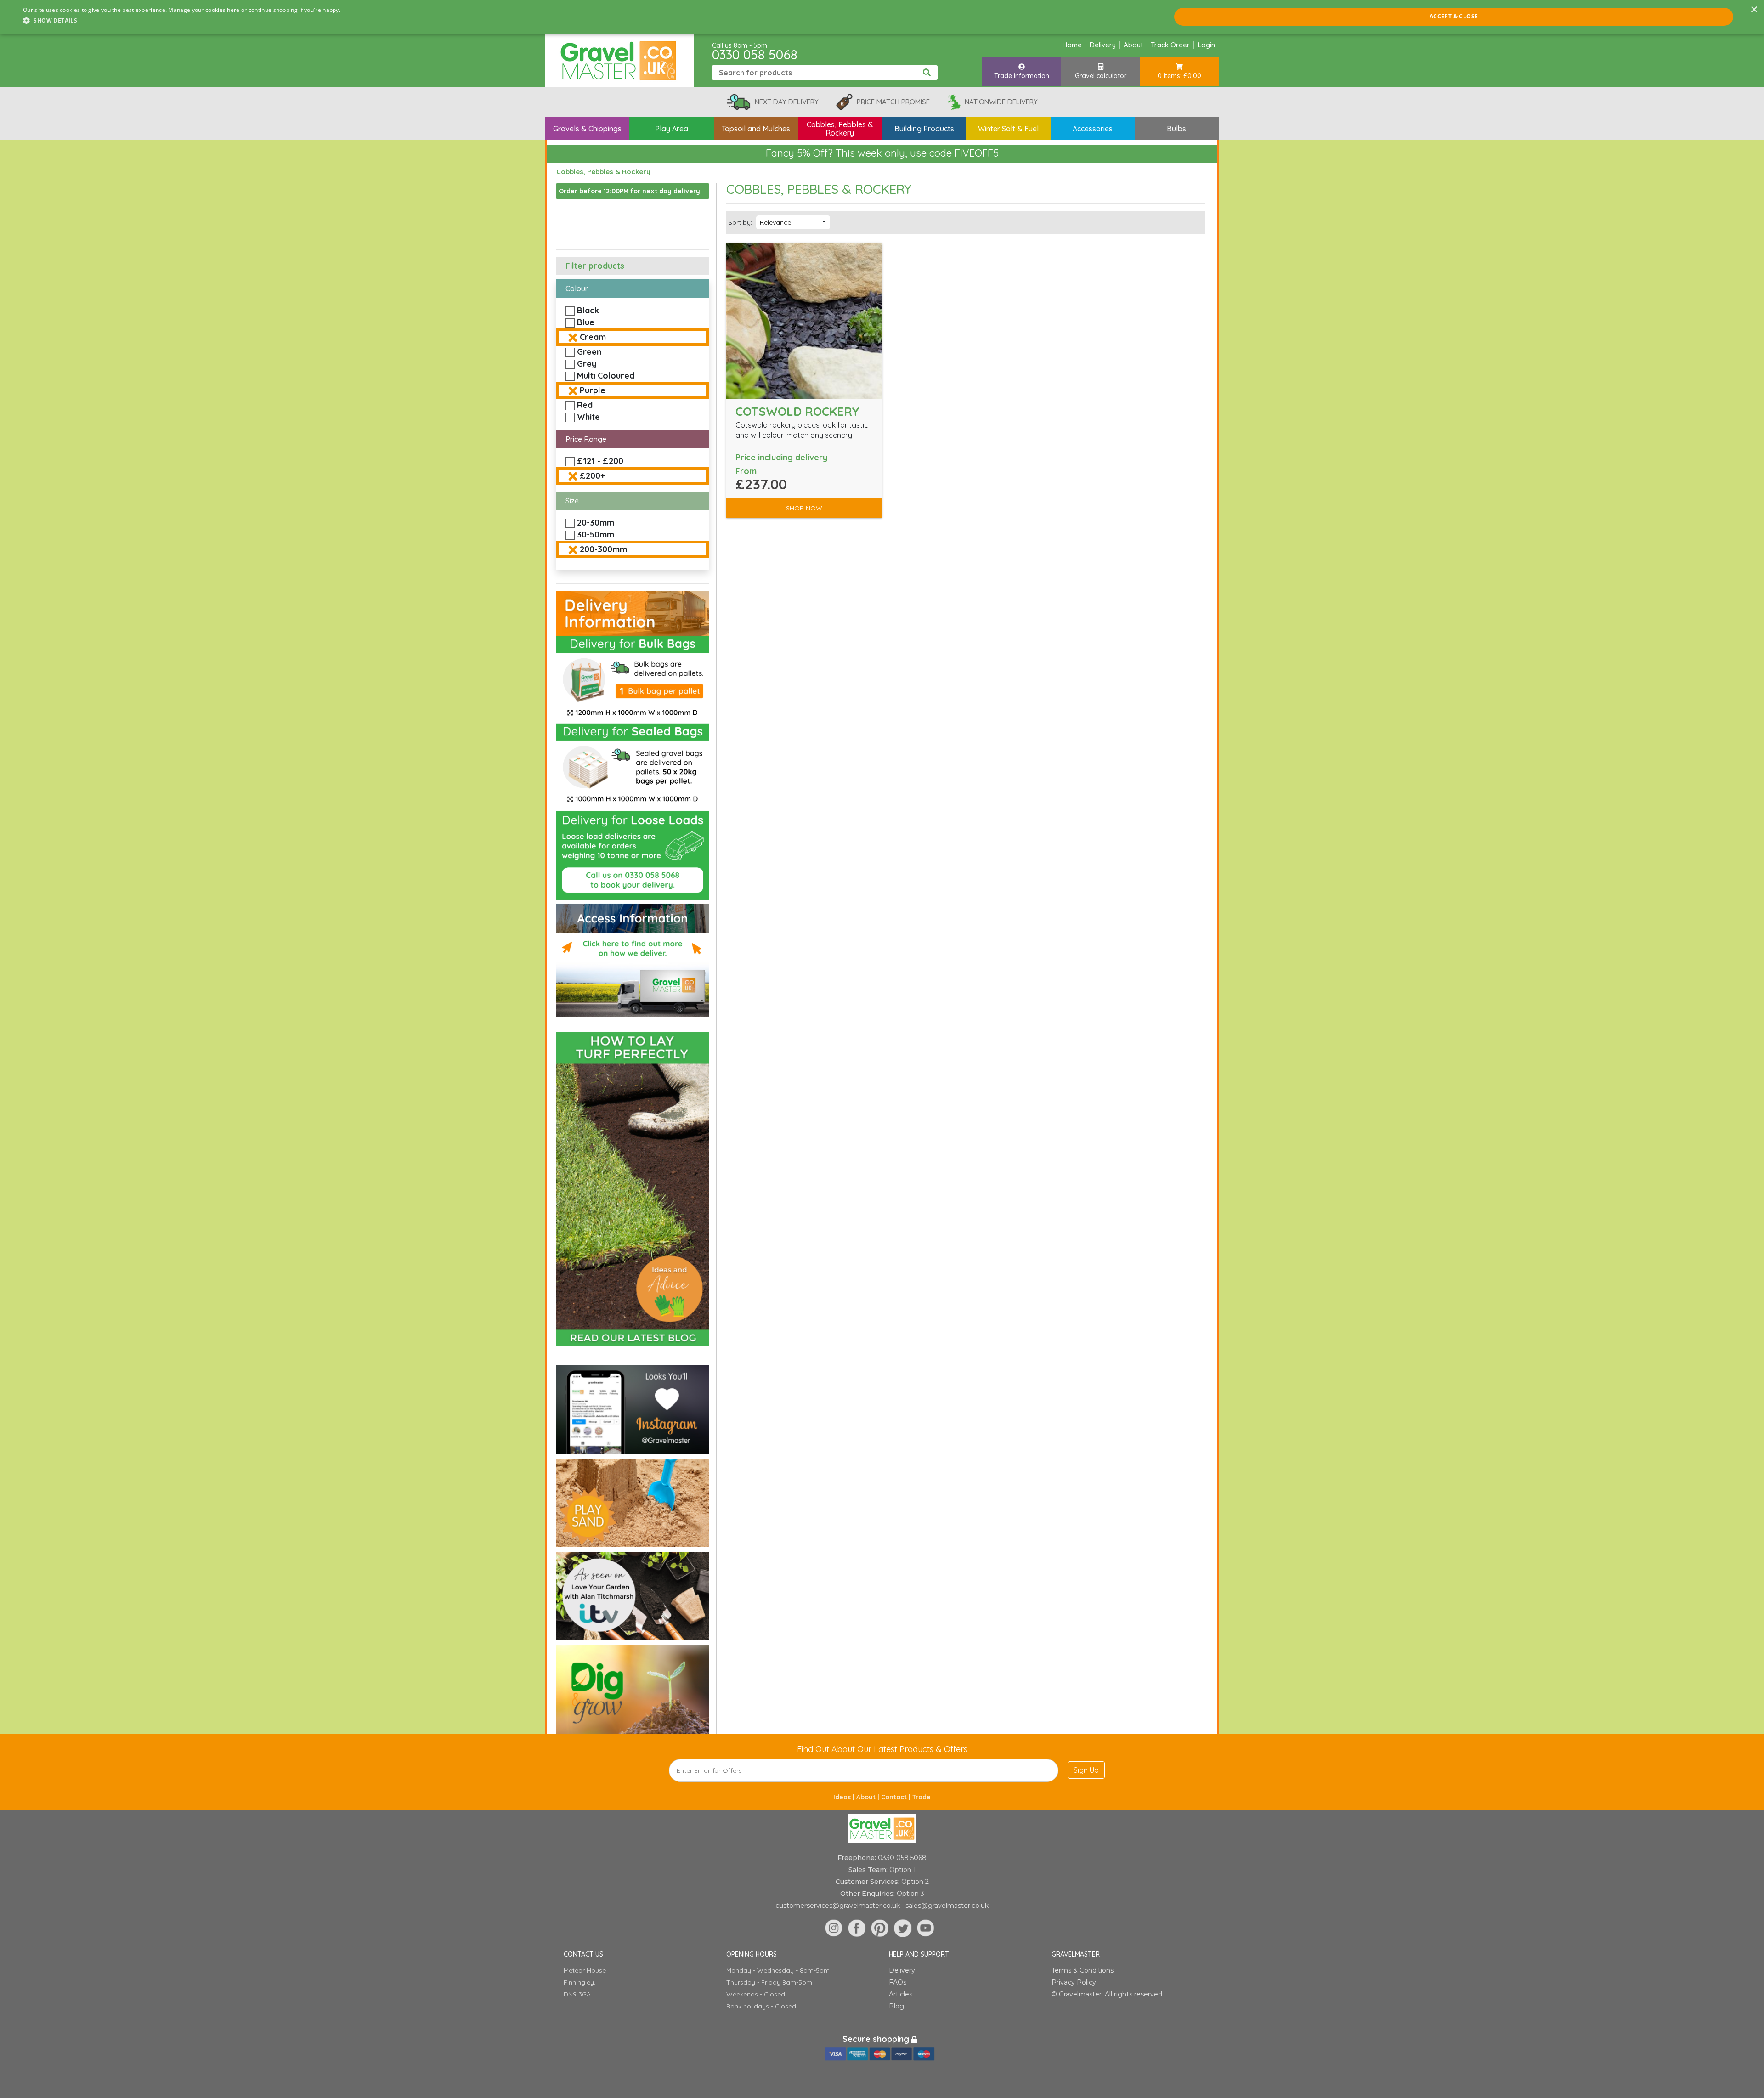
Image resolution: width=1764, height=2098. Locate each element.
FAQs (898, 1982)
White (588, 417)
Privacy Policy (1074, 1982)
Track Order (1170, 45)
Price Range (586, 439)
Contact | (897, 1797)
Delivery (1103, 45)
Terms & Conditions (1083, 1970)
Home (1072, 45)
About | (869, 1797)
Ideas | (845, 1797)
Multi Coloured (606, 376)
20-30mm (596, 523)
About (1133, 45)
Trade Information (1022, 76)
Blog (896, 2006)
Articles (901, 1994)
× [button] (1754, 10)
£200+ (592, 476)
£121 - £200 (600, 461)
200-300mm (603, 549)
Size (572, 501)
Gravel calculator (1101, 76)
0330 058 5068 (755, 54)
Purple (593, 390)
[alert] (882, 17)
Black (588, 310)
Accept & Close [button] (1454, 16)
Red (585, 405)
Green (589, 352)
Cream (593, 337)
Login (1206, 45)
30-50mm (596, 534)
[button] (182, 21)
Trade (922, 1797)
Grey (587, 364)
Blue (586, 322)
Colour (577, 288)
